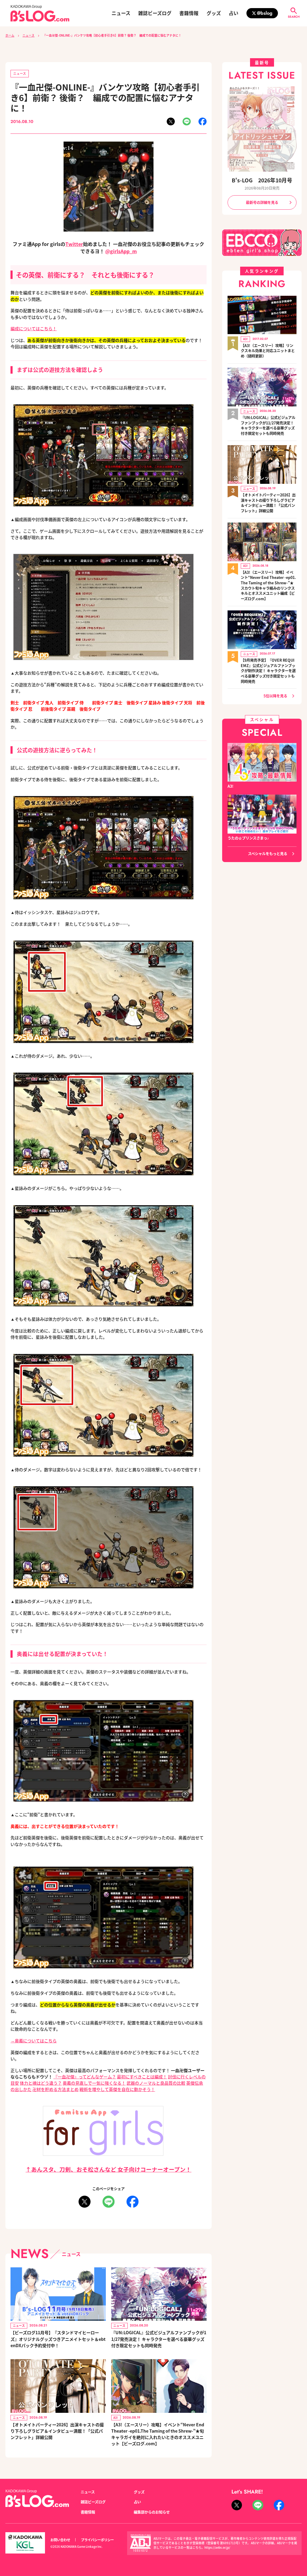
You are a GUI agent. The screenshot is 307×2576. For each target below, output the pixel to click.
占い (234, 13)
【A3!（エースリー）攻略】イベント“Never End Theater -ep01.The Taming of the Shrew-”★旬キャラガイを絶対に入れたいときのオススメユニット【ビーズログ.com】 (158, 2434)
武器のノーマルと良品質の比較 (156, 2083)
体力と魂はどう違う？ (41, 2083)
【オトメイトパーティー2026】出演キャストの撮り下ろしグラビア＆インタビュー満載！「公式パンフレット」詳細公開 (57, 2431)
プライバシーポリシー (97, 2540)
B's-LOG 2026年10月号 (262, 180)
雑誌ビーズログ (155, 13)
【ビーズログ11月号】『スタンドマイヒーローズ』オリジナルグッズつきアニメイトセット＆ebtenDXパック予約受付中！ (58, 2339)
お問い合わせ (60, 2540)
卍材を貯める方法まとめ (55, 2089)
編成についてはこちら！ (34, 328)
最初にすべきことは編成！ (142, 2077)
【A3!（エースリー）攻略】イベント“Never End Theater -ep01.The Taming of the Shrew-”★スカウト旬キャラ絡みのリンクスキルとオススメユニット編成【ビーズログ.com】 (268, 586)
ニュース (121, 13)
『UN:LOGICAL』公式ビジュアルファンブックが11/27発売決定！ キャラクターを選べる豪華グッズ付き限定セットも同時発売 (159, 2339)
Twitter (74, 244)
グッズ (214, 13)
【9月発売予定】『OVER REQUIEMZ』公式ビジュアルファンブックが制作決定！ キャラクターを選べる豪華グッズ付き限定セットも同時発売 (268, 671)
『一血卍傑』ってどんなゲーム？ (85, 2077)
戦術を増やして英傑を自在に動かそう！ (117, 2089)
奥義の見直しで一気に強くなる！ (94, 2083)
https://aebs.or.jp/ (217, 2548)
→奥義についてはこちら (34, 2041)
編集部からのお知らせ (152, 2512)
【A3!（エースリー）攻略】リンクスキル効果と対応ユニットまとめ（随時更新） (268, 351)
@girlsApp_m (121, 251)
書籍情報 (189, 13)
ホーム (10, 35)
